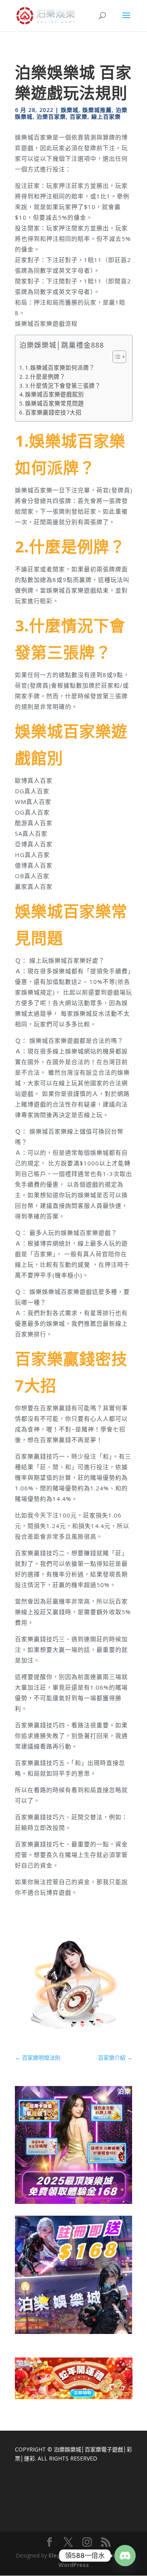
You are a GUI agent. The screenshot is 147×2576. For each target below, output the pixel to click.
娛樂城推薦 (97, 110)
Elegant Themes (72, 2555)
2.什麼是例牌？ (45, 377)
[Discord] (125, 2556)
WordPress (74, 2565)
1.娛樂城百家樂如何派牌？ (60, 368)
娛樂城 (70, 110)
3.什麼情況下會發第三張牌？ (63, 386)
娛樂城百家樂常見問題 (54, 403)
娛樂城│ (75, 2449)
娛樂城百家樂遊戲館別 (54, 394)
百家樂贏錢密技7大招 (53, 412)
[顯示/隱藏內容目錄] (115, 357)
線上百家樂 (106, 117)
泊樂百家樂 (51, 117)
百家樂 (79, 117)
